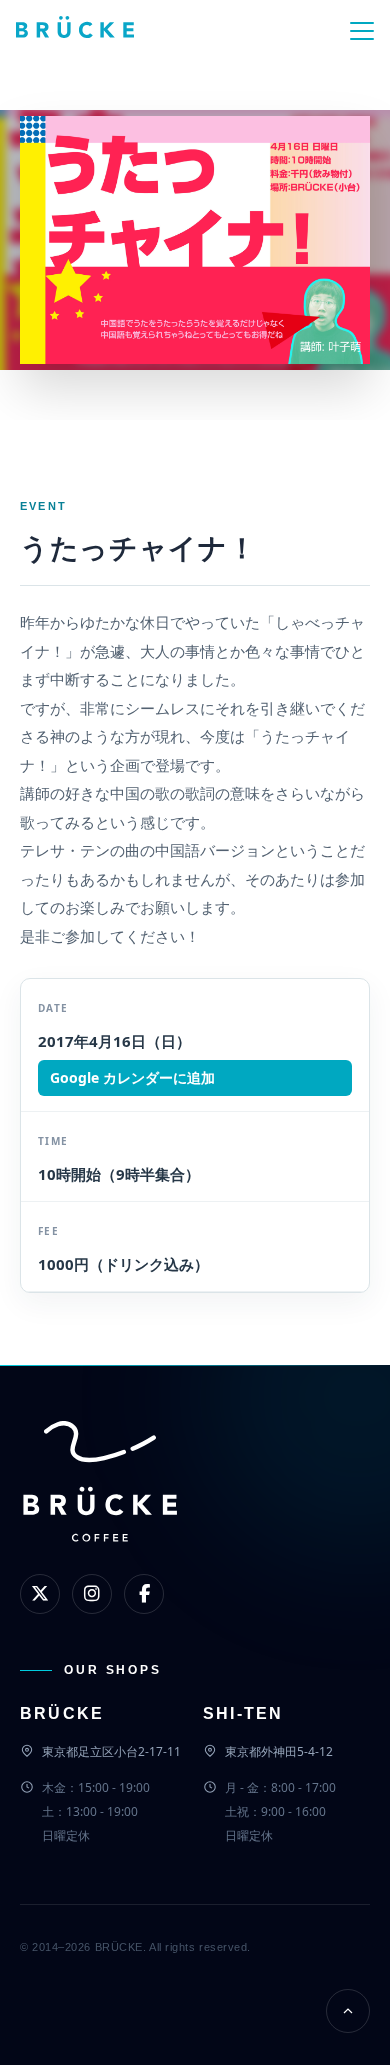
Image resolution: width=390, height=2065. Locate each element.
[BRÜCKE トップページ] (100, 1514)
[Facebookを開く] (144, 1594)
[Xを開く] (40, 1594)
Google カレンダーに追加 (132, 1077)
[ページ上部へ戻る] (348, 2011)
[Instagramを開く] (92, 1594)
